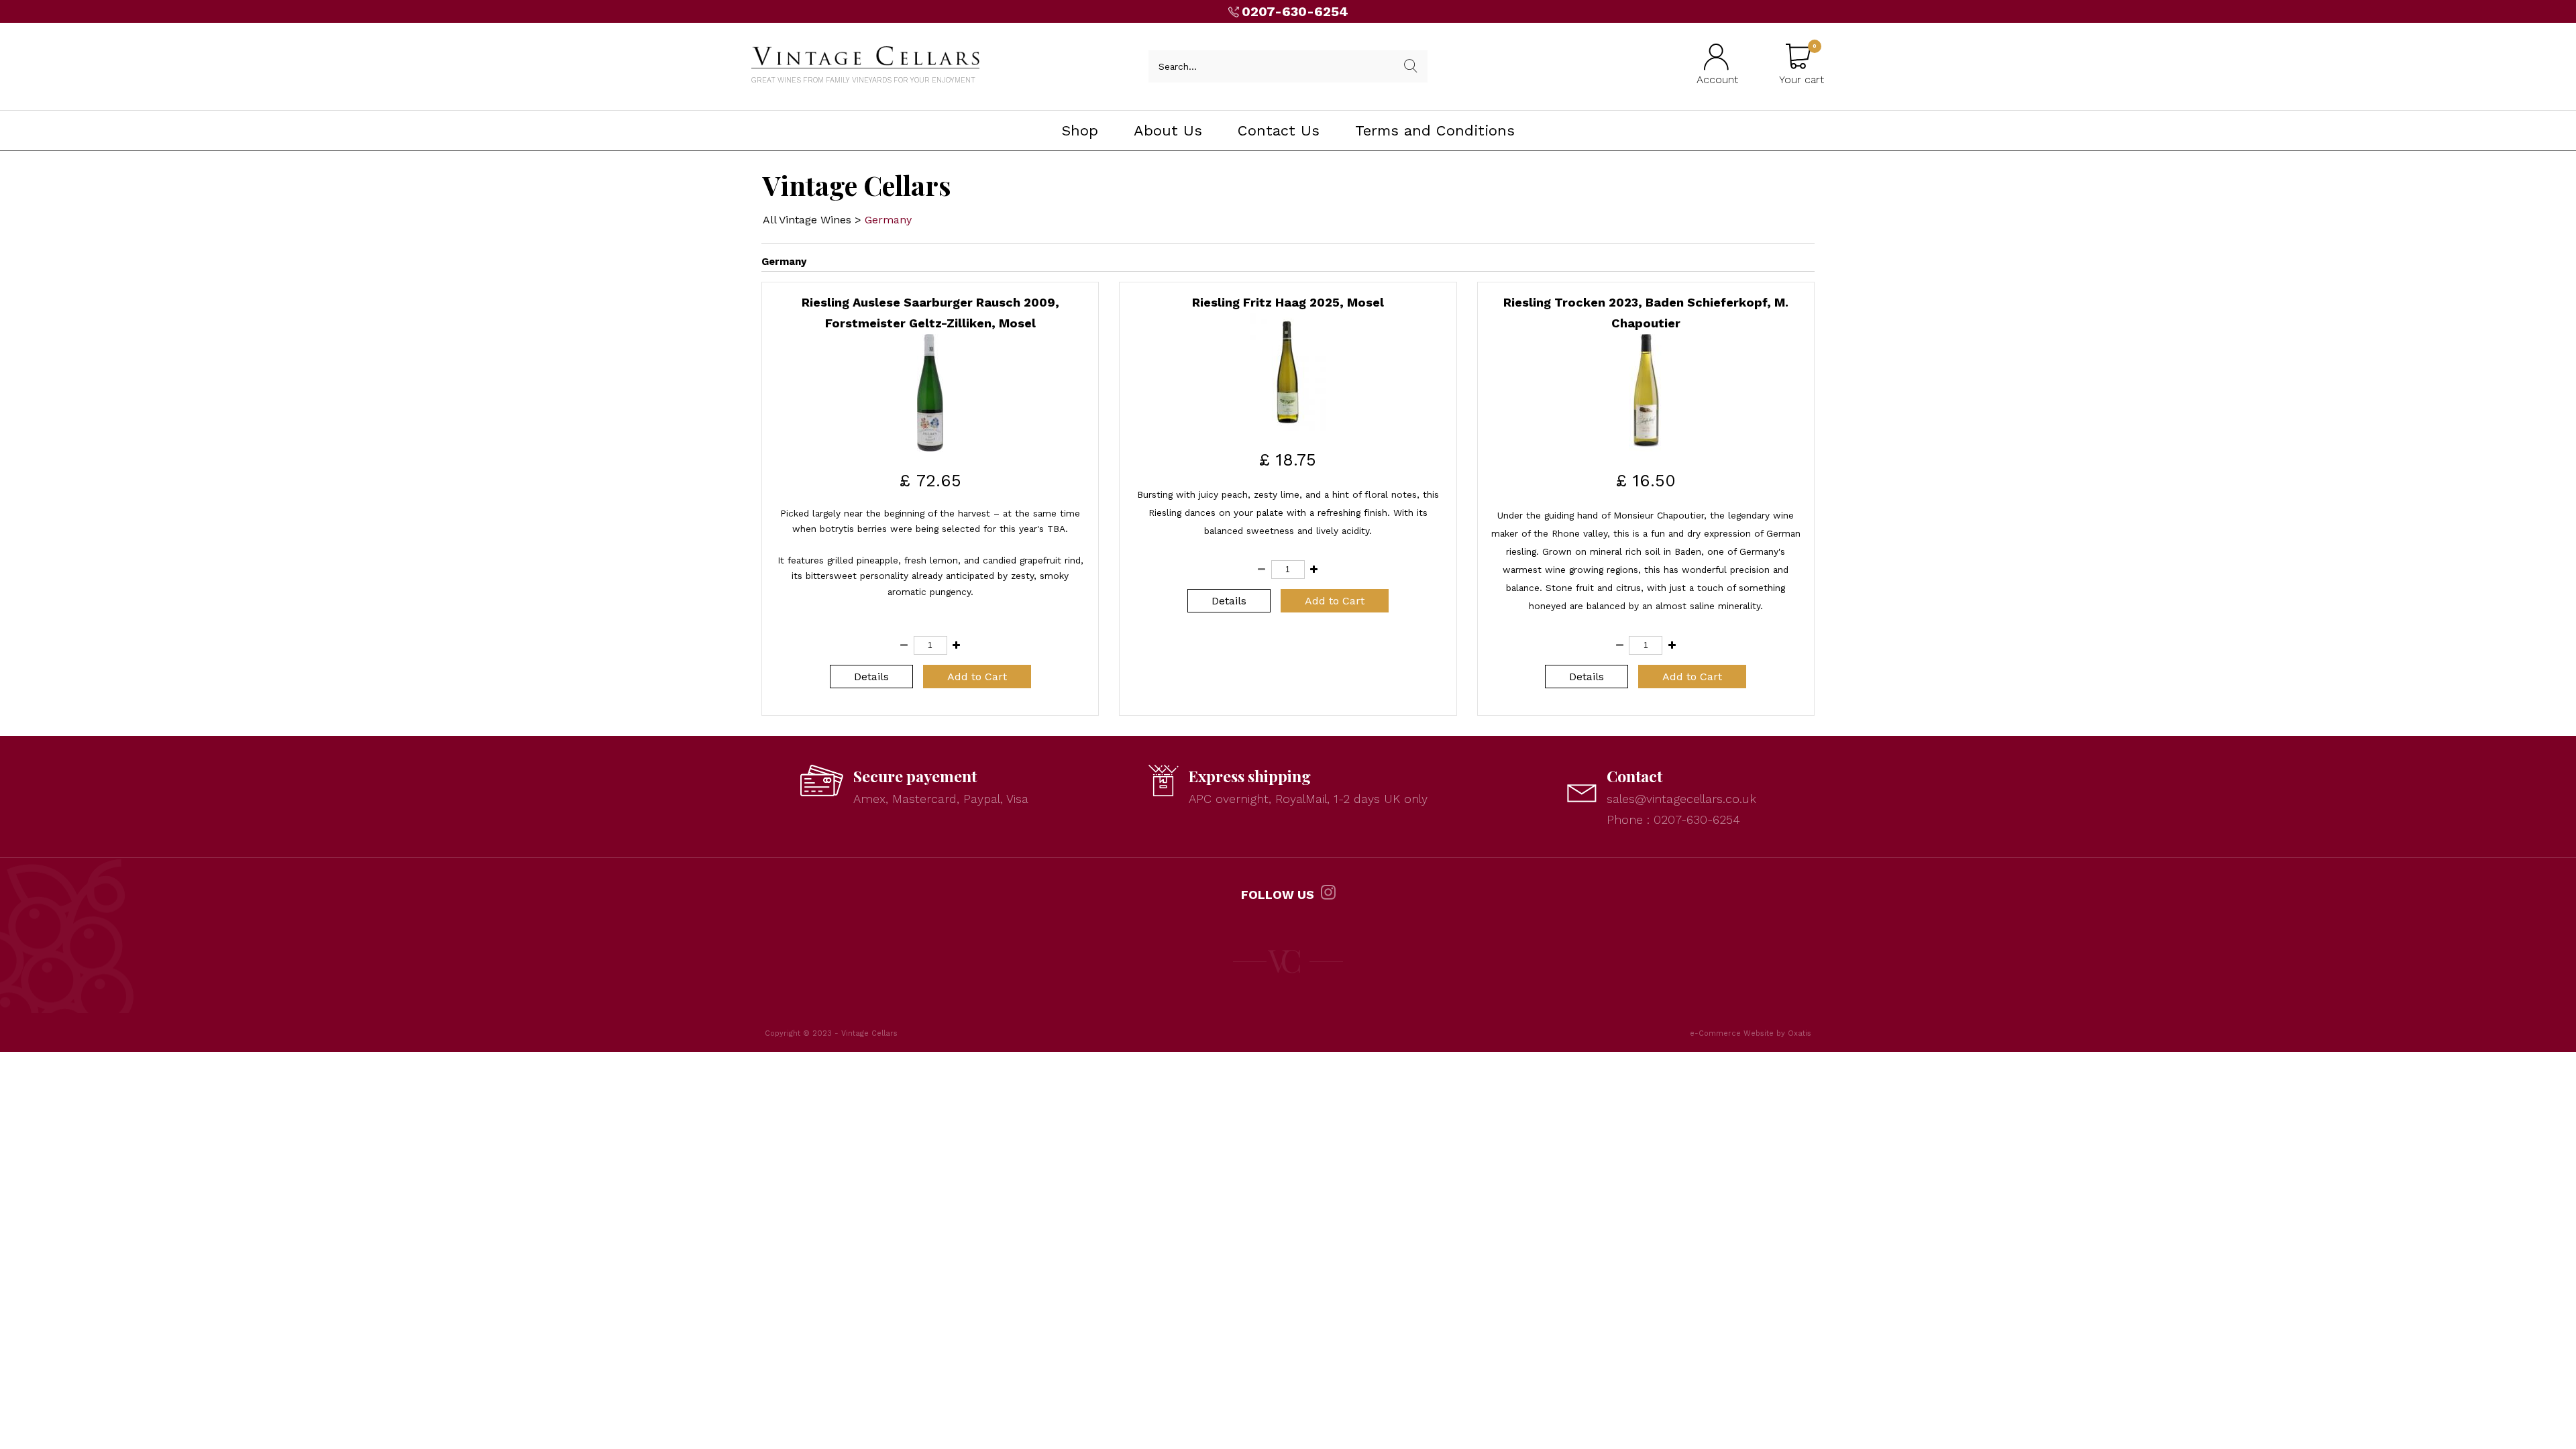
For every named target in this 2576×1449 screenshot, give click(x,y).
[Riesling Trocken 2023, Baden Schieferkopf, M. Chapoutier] (1646, 448)
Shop (1080, 130)
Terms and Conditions (1435, 130)
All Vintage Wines (807, 220)
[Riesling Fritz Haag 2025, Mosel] (1288, 427)
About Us (1168, 130)
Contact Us (1279, 130)
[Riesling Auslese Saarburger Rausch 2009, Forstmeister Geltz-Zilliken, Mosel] (930, 448)
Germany (888, 220)
